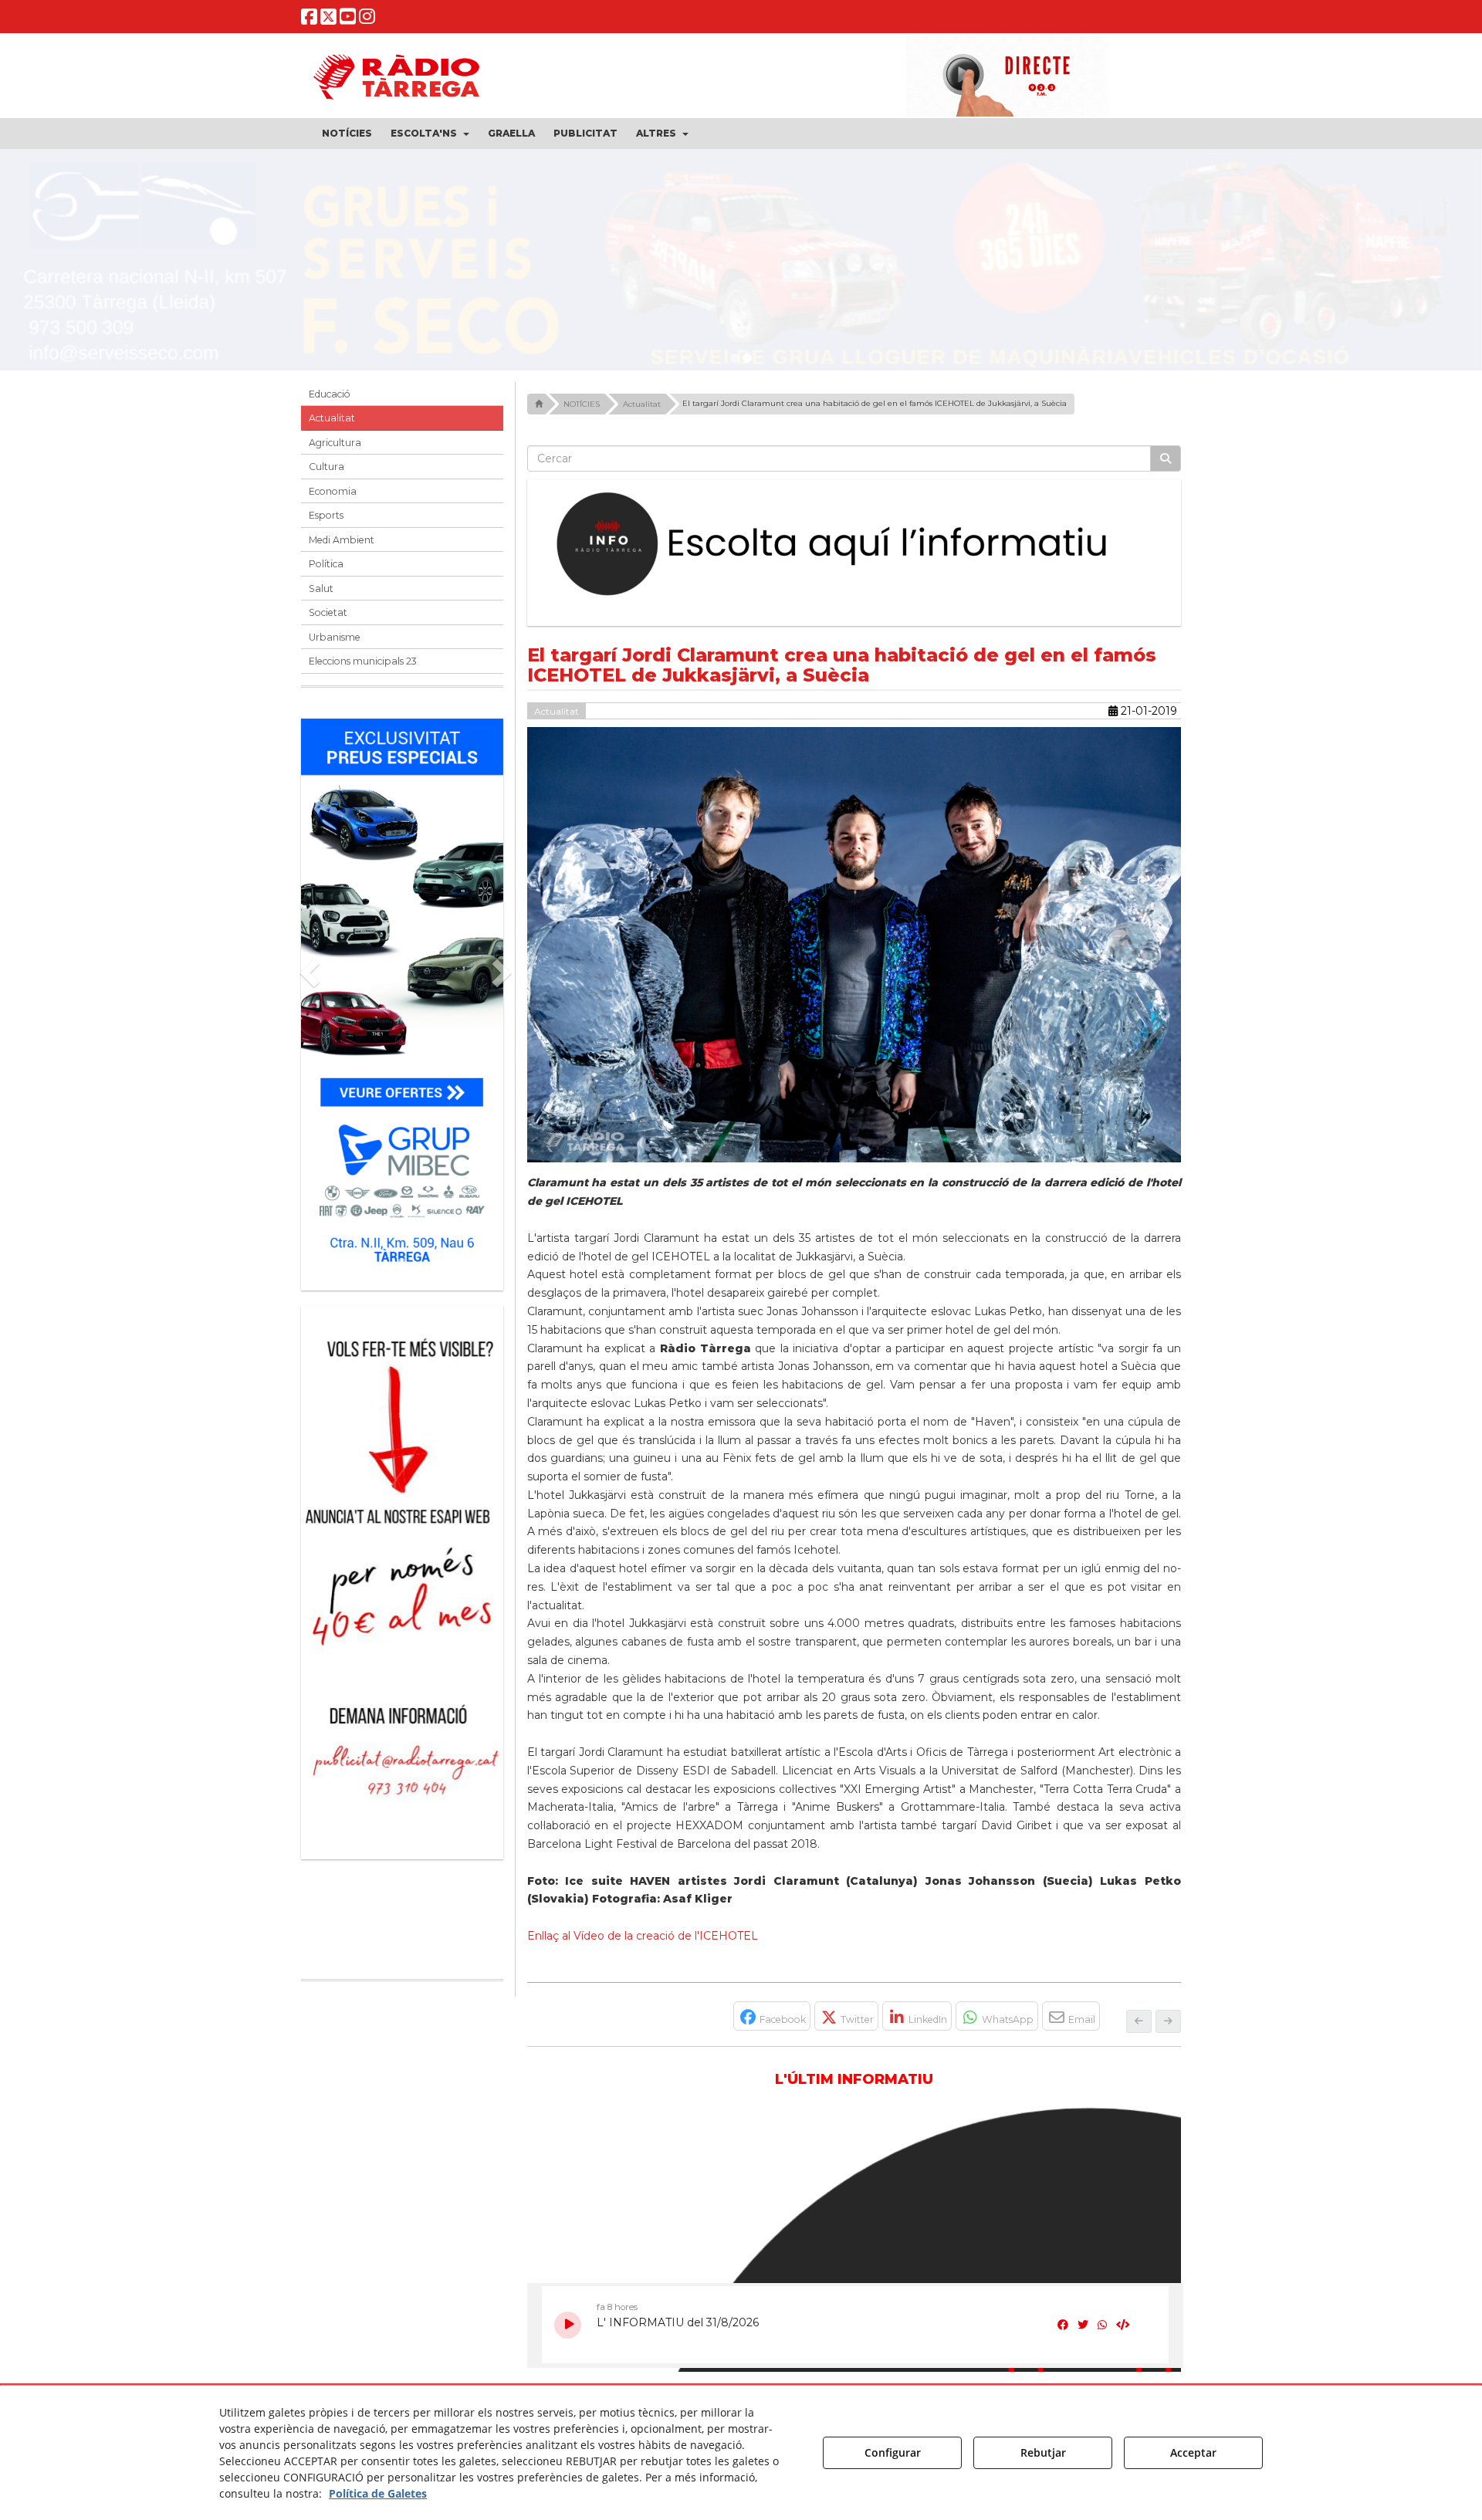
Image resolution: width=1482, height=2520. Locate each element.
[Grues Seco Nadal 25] (741, 266)
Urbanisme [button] (335, 637)
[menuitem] (347, 134)
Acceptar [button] (1193, 2452)
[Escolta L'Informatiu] (854, 545)
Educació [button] (330, 394)
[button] (309, 20)
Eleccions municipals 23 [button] (363, 661)
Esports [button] (326, 515)
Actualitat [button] (332, 418)
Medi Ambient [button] (342, 540)
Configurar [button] (893, 2452)
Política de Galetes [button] (378, 2493)
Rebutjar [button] (1043, 2452)
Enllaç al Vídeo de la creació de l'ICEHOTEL (643, 1936)
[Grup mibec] (402, 997)
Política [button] (326, 564)
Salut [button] (321, 589)
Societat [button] (328, 612)
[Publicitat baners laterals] (402, 1575)
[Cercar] (1166, 458)
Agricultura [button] (335, 443)
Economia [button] (333, 491)
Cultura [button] (327, 467)
